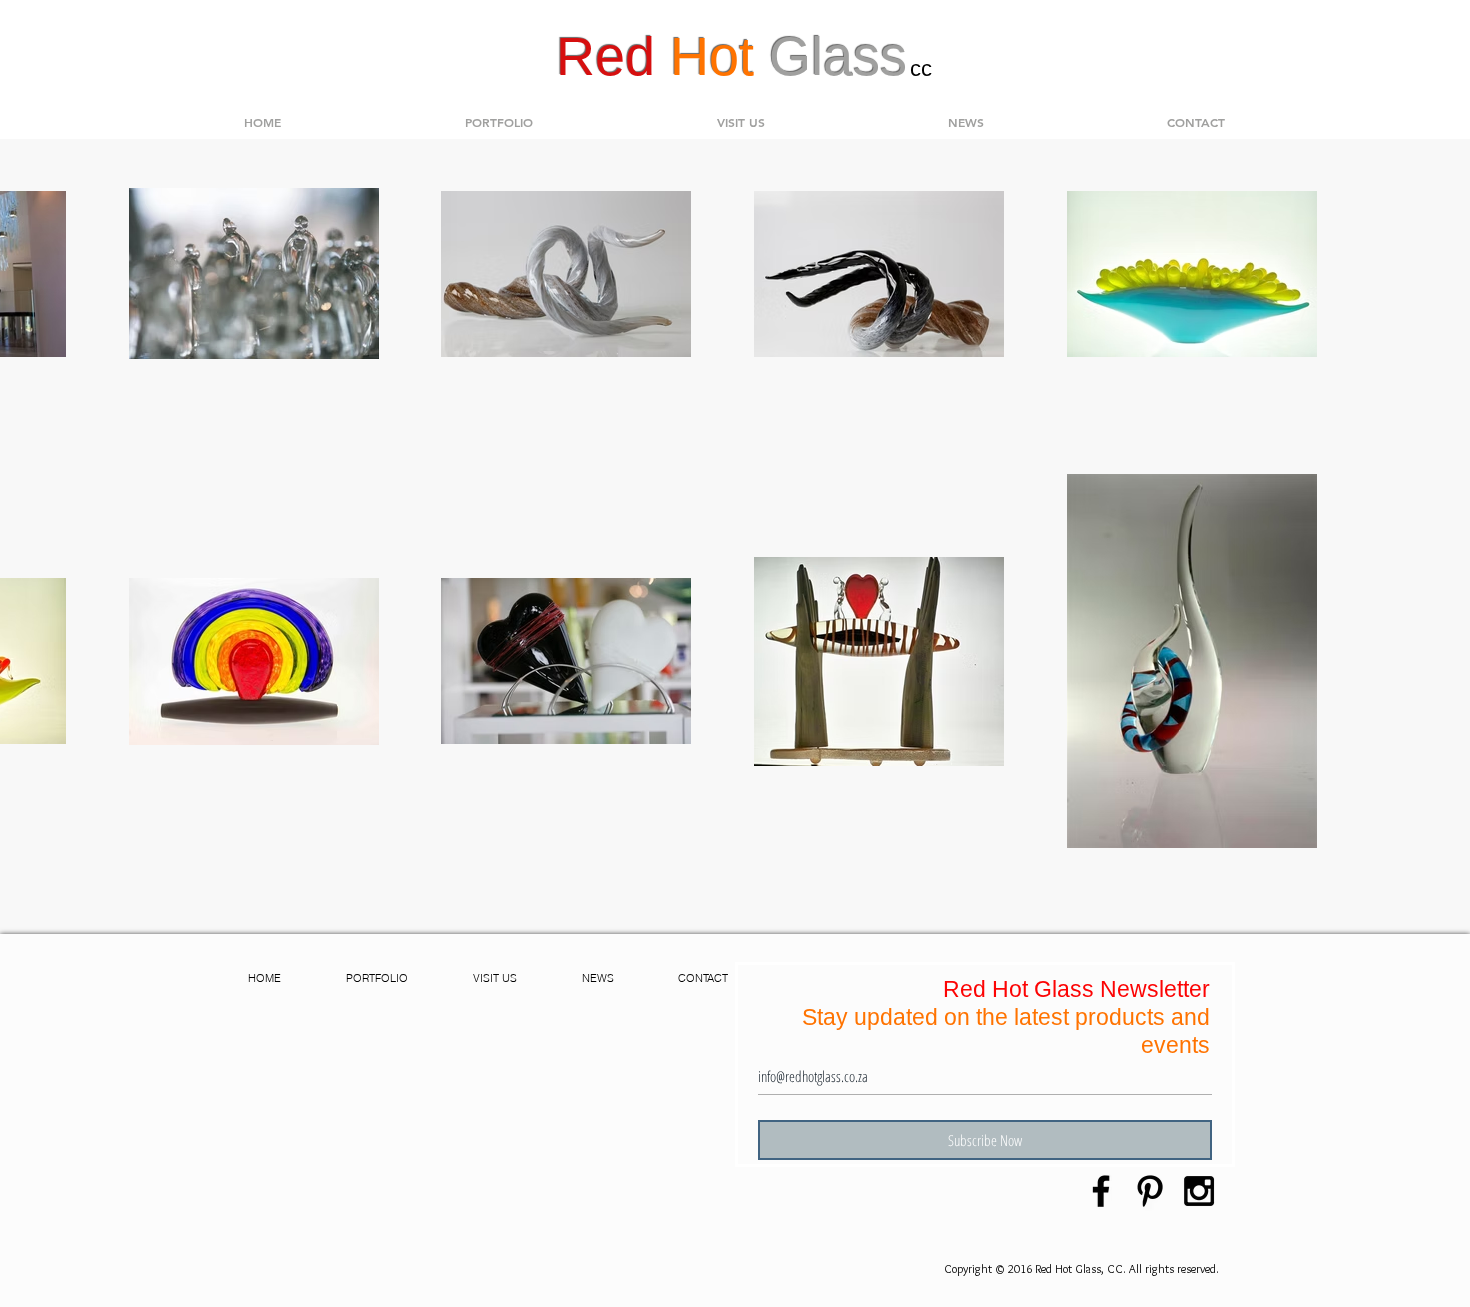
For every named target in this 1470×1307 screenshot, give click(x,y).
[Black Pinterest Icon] (1150, 1191)
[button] (499, 122)
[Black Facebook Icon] (1101, 1191)
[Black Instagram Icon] (1199, 1191)
